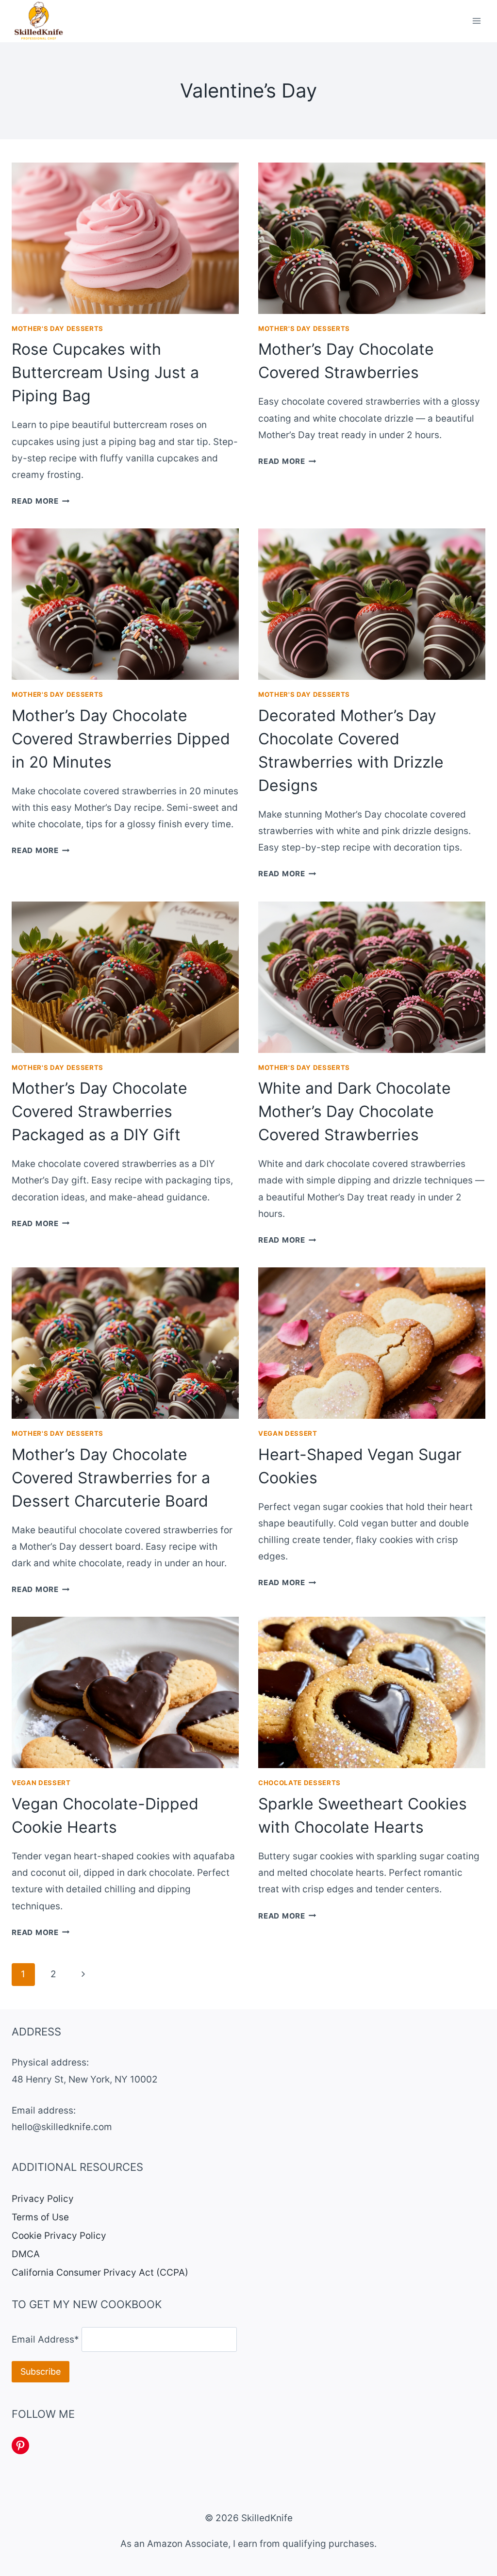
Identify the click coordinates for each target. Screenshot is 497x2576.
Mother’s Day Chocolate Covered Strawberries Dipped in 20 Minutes (121, 739)
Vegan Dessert (288, 1433)
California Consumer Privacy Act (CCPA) (100, 2272)
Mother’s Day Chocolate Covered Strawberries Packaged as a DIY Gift (99, 1111)
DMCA (26, 2254)
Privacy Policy (43, 2199)
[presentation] (125, 238)
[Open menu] (476, 21)
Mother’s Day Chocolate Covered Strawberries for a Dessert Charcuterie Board (111, 1478)
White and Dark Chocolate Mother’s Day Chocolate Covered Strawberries (355, 1111)
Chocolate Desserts (299, 1783)
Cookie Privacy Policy (59, 2236)
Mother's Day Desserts (58, 328)
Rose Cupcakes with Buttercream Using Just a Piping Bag (105, 372)
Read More (41, 501)
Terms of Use (40, 2217)
